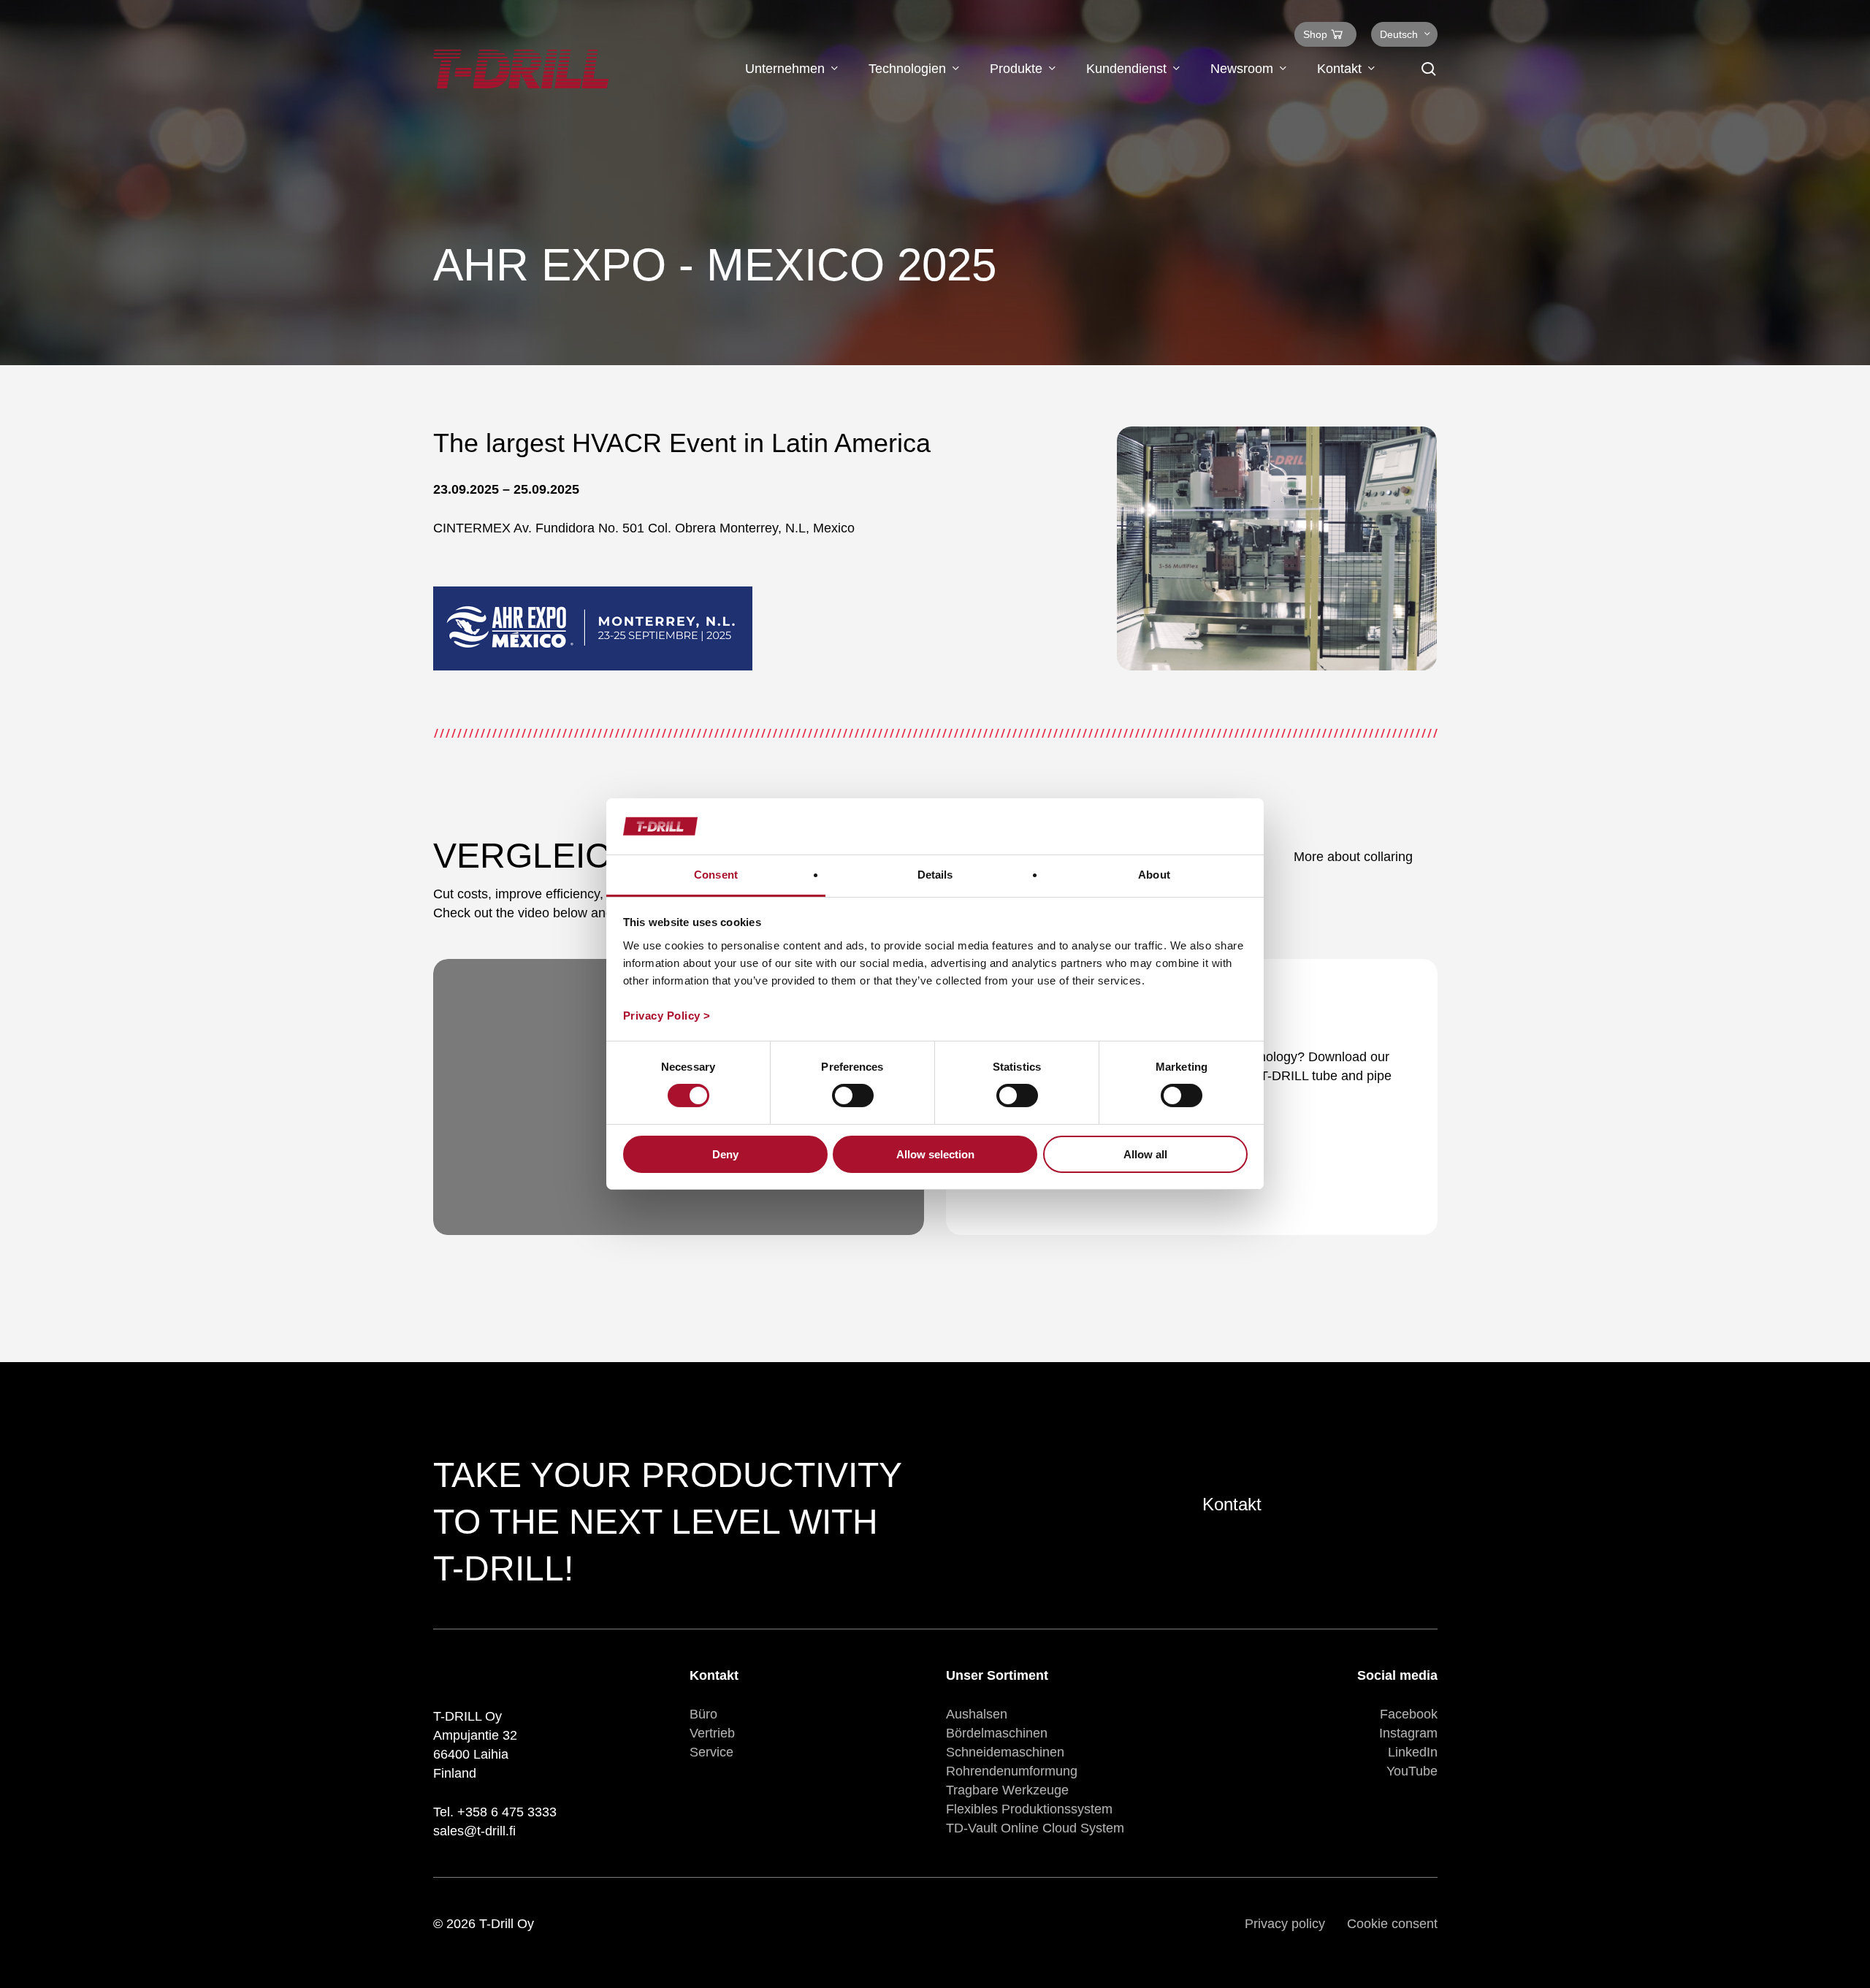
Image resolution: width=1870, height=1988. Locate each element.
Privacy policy (1285, 1924)
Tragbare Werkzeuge (1007, 1790)
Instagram (1408, 1733)
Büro (703, 1714)
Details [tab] (935, 875)
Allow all (1145, 1154)
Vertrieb (712, 1733)
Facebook (1409, 1714)
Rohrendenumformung (1012, 1771)
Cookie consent (1392, 1924)
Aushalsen (977, 1714)
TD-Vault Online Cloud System (1035, 1828)
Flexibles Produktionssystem (1029, 1809)
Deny (725, 1154)
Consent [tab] (716, 875)
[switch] (853, 1096)
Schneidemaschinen (1005, 1752)
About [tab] (1154, 875)
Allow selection (935, 1154)
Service (711, 1752)
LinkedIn (1413, 1752)
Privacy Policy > (667, 1016)
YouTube (1412, 1771)
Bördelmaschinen (997, 1733)
